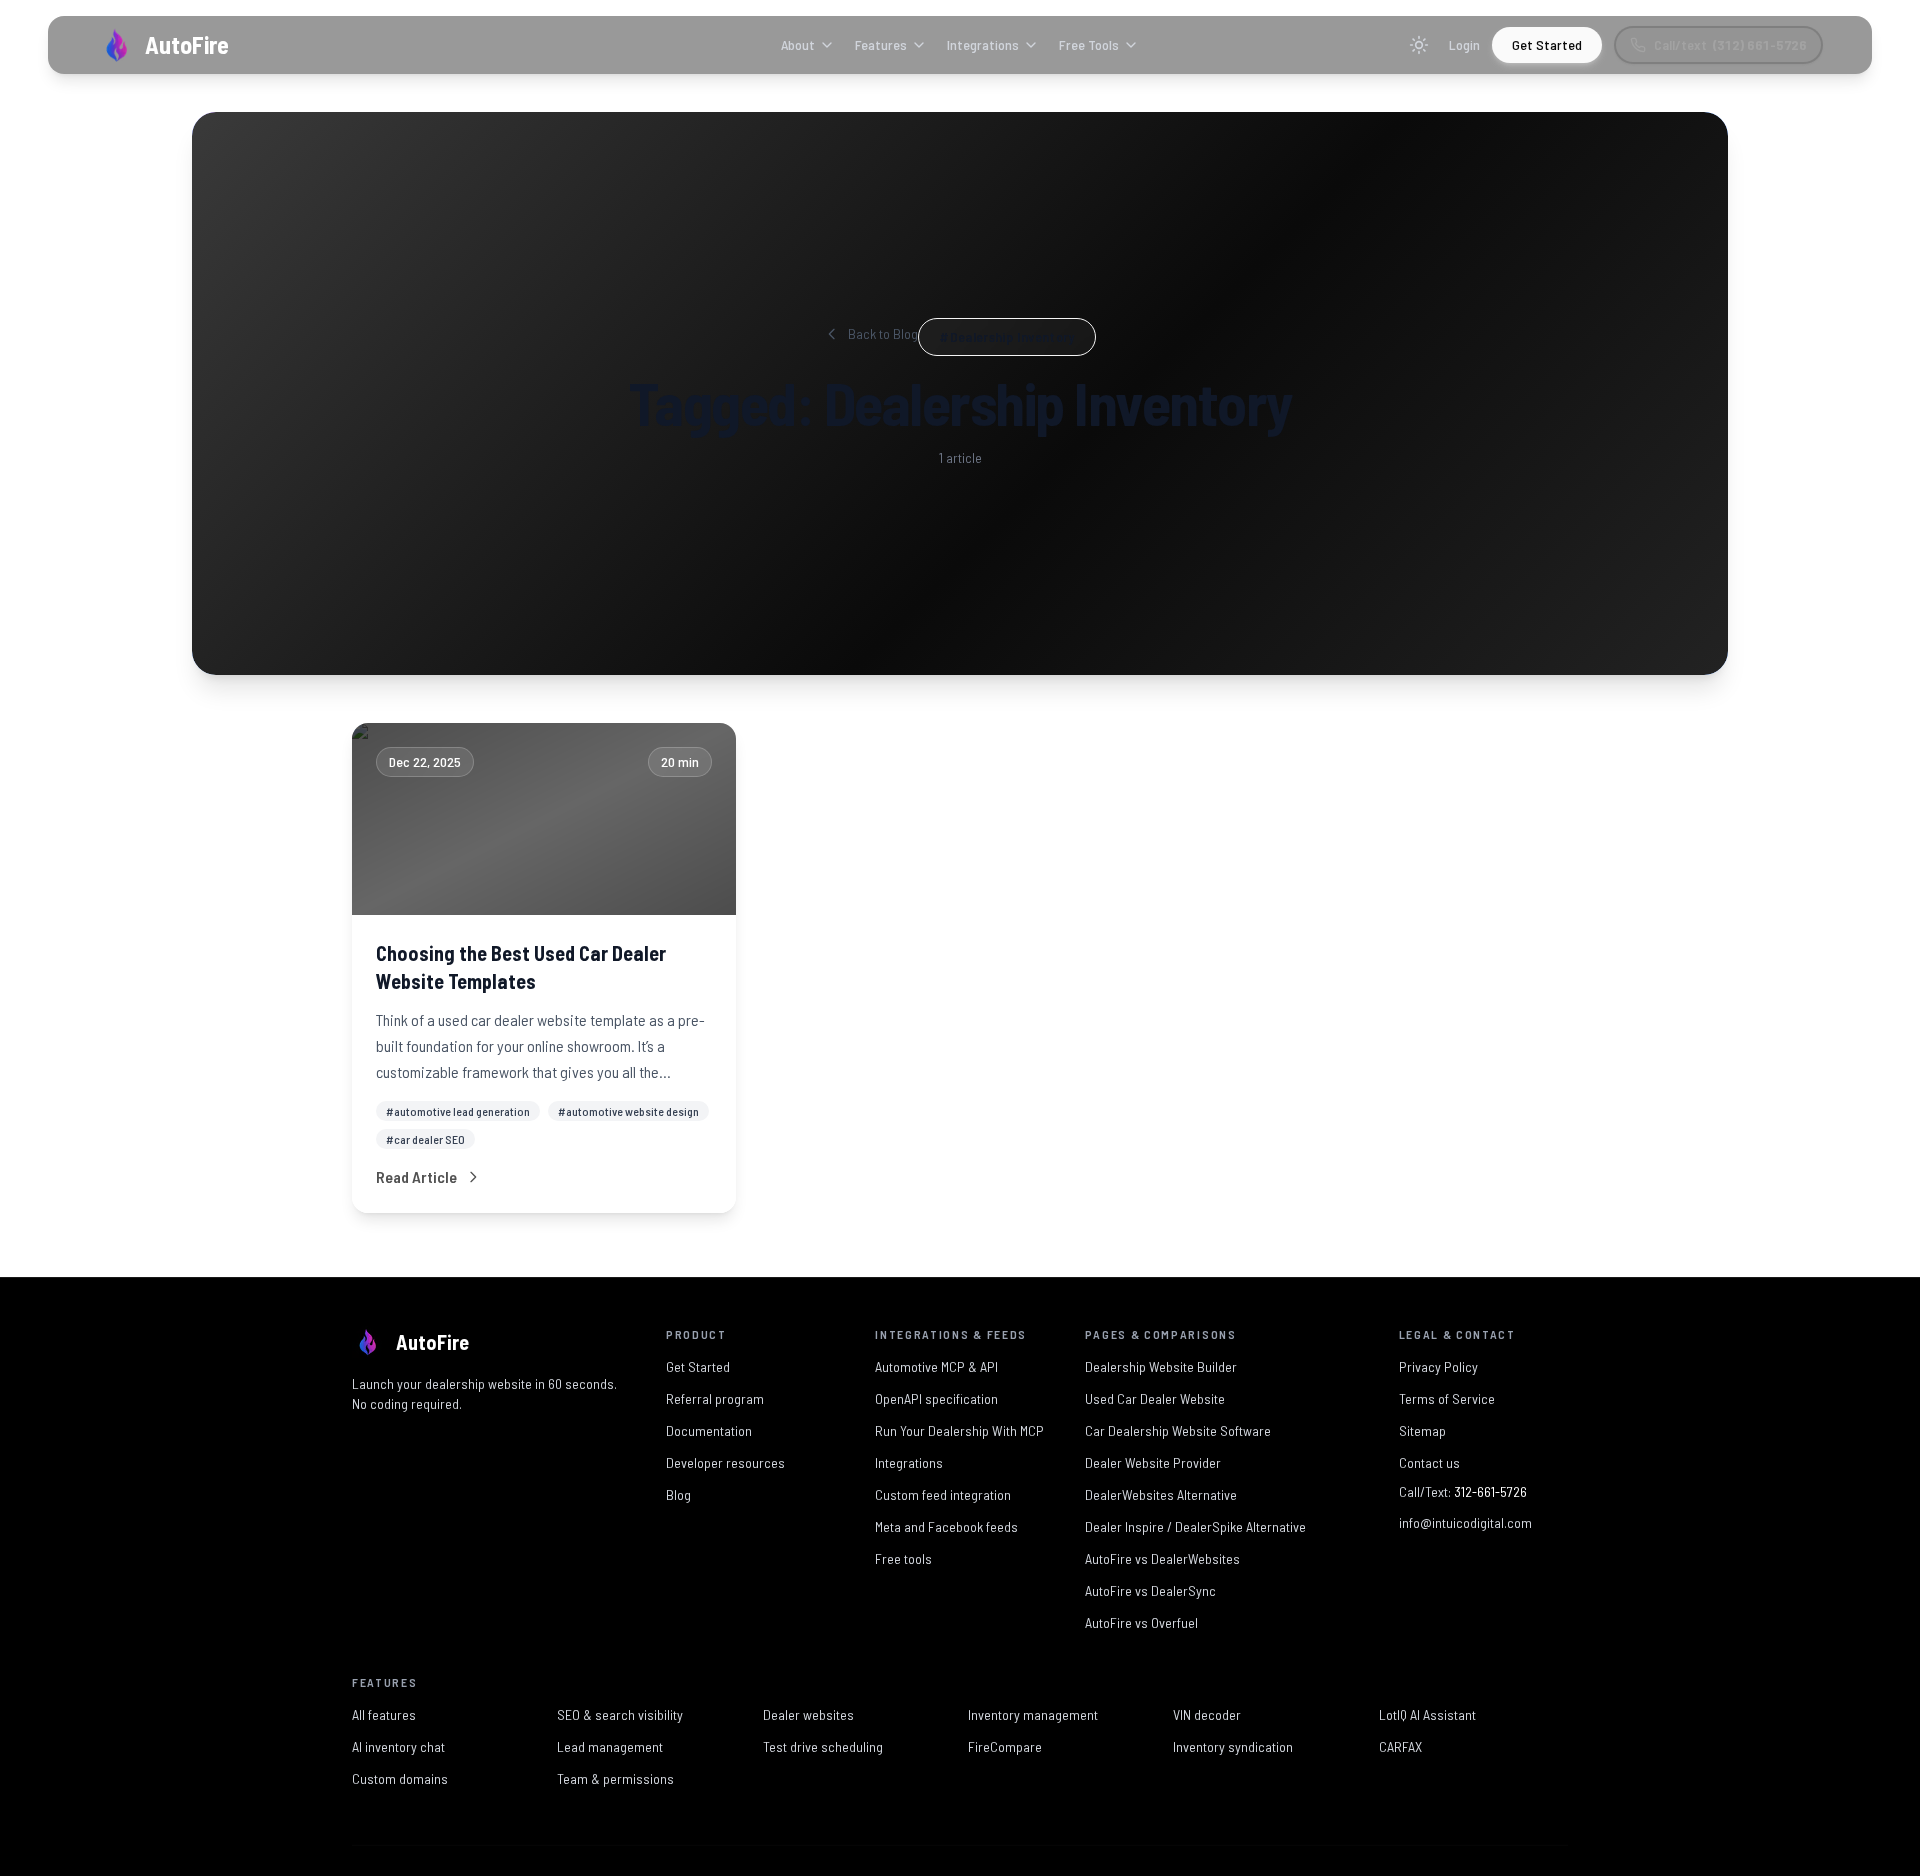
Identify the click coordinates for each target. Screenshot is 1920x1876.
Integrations (983, 44)
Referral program (715, 1398)
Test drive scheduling (823, 1746)
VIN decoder (1207, 1714)
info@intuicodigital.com (1465, 1522)
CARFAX (1400, 1746)
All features (384, 1714)
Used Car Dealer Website (1155, 1398)
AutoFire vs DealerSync (1150, 1590)
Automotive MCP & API (936, 1366)
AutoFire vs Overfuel (1141, 1622)
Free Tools (1089, 44)
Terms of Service (1447, 1398)
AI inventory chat (398, 1746)
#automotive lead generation (458, 1111)
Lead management (610, 1746)
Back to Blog (883, 333)
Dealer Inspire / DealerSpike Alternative (1195, 1526)
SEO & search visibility (620, 1714)
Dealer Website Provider (1153, 1462)
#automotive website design (628, 1111)
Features (881, 44)
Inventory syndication (1233, 1746)
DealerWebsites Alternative (1161, 1494)
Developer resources (725, 1462)
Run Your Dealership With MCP (959, 1430)
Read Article (416, 1176)
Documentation (709, 1430)
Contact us (1429, 1462)
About (798, 44)
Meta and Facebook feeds (946, 1526)
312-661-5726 (1490, 1491)
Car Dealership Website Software (1178, 1430)
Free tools (903, 1558)
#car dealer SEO (425, 1139)
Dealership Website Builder (1161, 1366)
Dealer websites (808, 1714)
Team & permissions (615, 1778)
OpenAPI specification (936, 1398)
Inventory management (1033, 1714)
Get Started (1547, 44)
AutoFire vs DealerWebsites (1162, 1558)
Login (1464, 44)
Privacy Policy (1438, 1366)
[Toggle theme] (1419, 45)
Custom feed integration (943, 1494)
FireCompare (1005, 1746)
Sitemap (1422, 1430)
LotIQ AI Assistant (1427, 1714)
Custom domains (400, 1778)
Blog (678, 1494)
